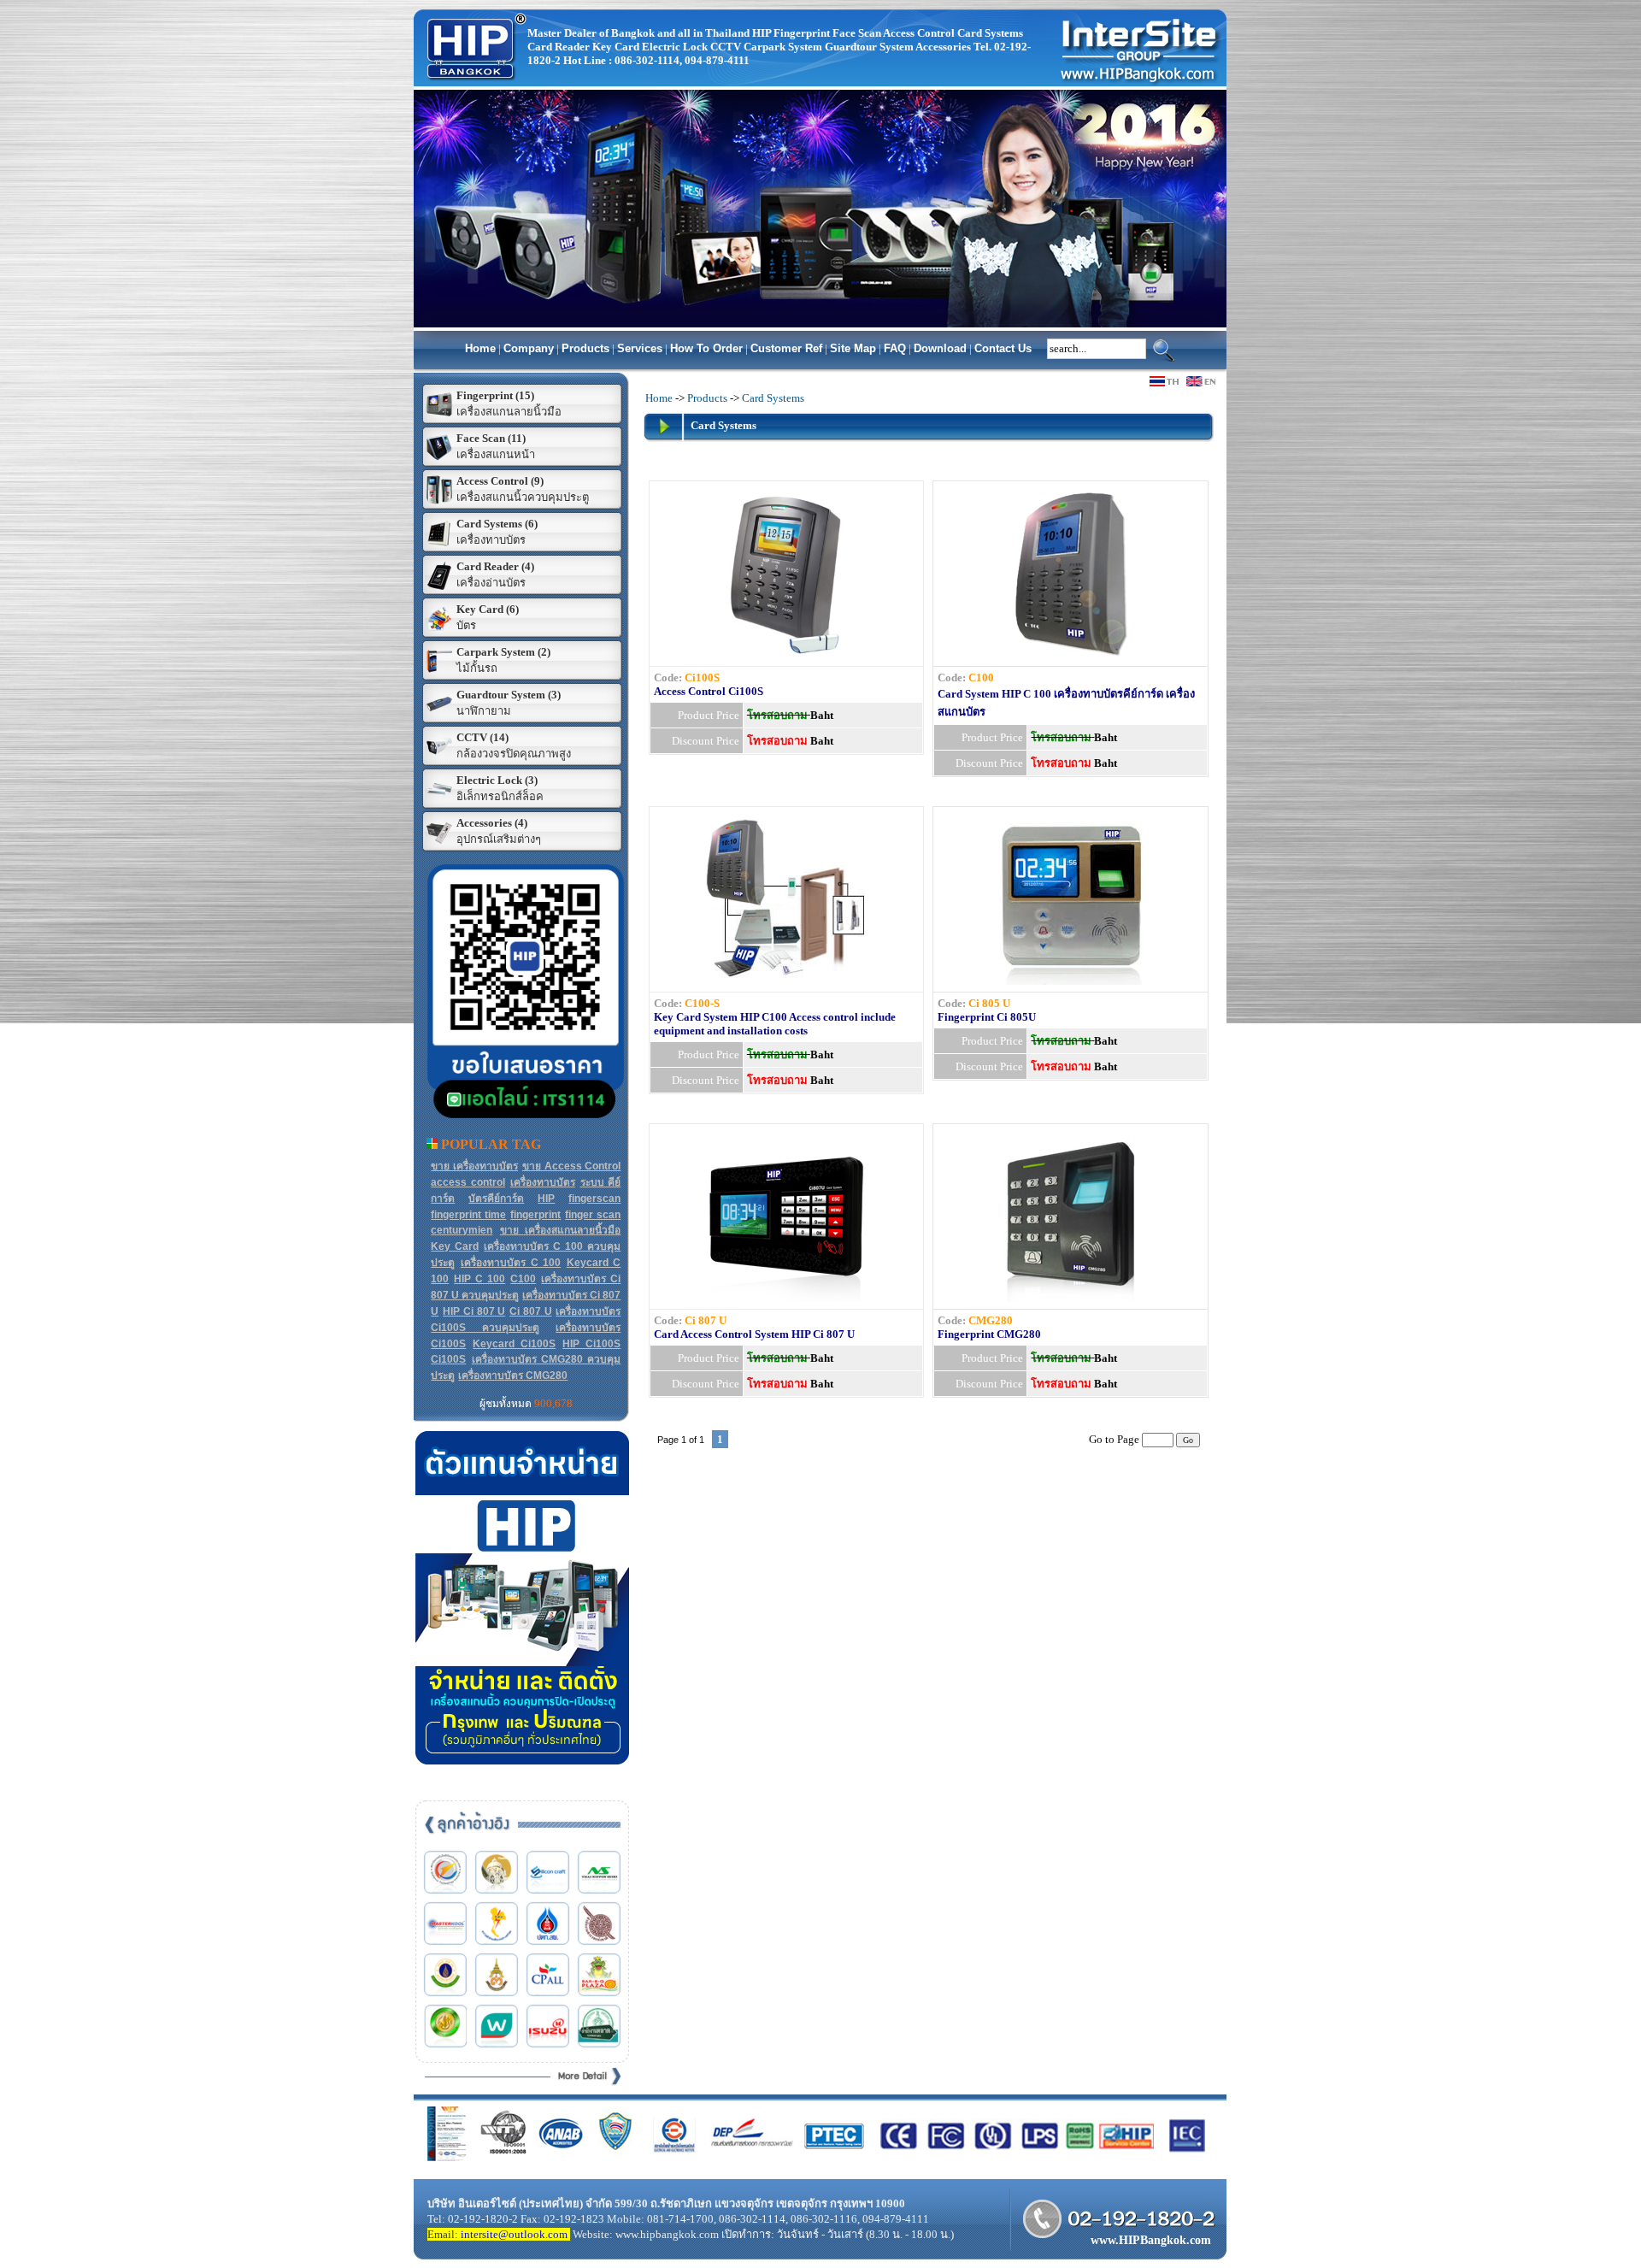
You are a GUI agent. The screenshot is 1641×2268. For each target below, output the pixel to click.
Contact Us (1003, 348)
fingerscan (594, 1199)
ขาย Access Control (572, 1166)
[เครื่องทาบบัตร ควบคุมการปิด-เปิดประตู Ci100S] (786, 655)
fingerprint (535, 1215)
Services (640, 348)
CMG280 (991, 1320)
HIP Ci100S (591, 1344)
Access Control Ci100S (709, 691)
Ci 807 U (531, 1311)
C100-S (702, 1003)
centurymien (462, 1230)
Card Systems (773, 398)
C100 (523, 1279)
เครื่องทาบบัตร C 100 (511, 1263)
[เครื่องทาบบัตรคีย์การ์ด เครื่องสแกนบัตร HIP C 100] (1071, 655)
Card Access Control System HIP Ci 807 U (754, 1334)
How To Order (706, 348)
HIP (546, 1199)
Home (480, 348)
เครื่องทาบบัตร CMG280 (513, 1376)
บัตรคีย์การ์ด (496, 1199)
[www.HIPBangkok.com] (471, 86)
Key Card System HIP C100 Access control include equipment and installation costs (775, 1024)
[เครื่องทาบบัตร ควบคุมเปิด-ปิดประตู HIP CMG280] (1071, 1298)
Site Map (853, 348)
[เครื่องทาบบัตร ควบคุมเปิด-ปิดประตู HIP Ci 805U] (1071, 981)
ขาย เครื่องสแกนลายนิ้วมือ (561, 1230)
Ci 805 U (989, 1003)
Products (585, 348)
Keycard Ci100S (514, 1344)
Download (940, 348)
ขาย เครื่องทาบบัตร (474, 1166)
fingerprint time (468, 1215)
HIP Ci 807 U (474, 1311)
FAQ (895, 348)
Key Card (455, 1246)
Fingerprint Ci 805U (987, 1017)
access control (468, 1182)
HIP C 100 (479, 1279)
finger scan (593, 1215)
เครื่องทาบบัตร (543, 1182)
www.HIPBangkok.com (1151, 2240)
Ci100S (448, 1359)
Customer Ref (786, 348)
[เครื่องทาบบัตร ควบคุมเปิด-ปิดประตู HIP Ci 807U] (786, 1298)
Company (529, 348)
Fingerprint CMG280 (989, 1334)
